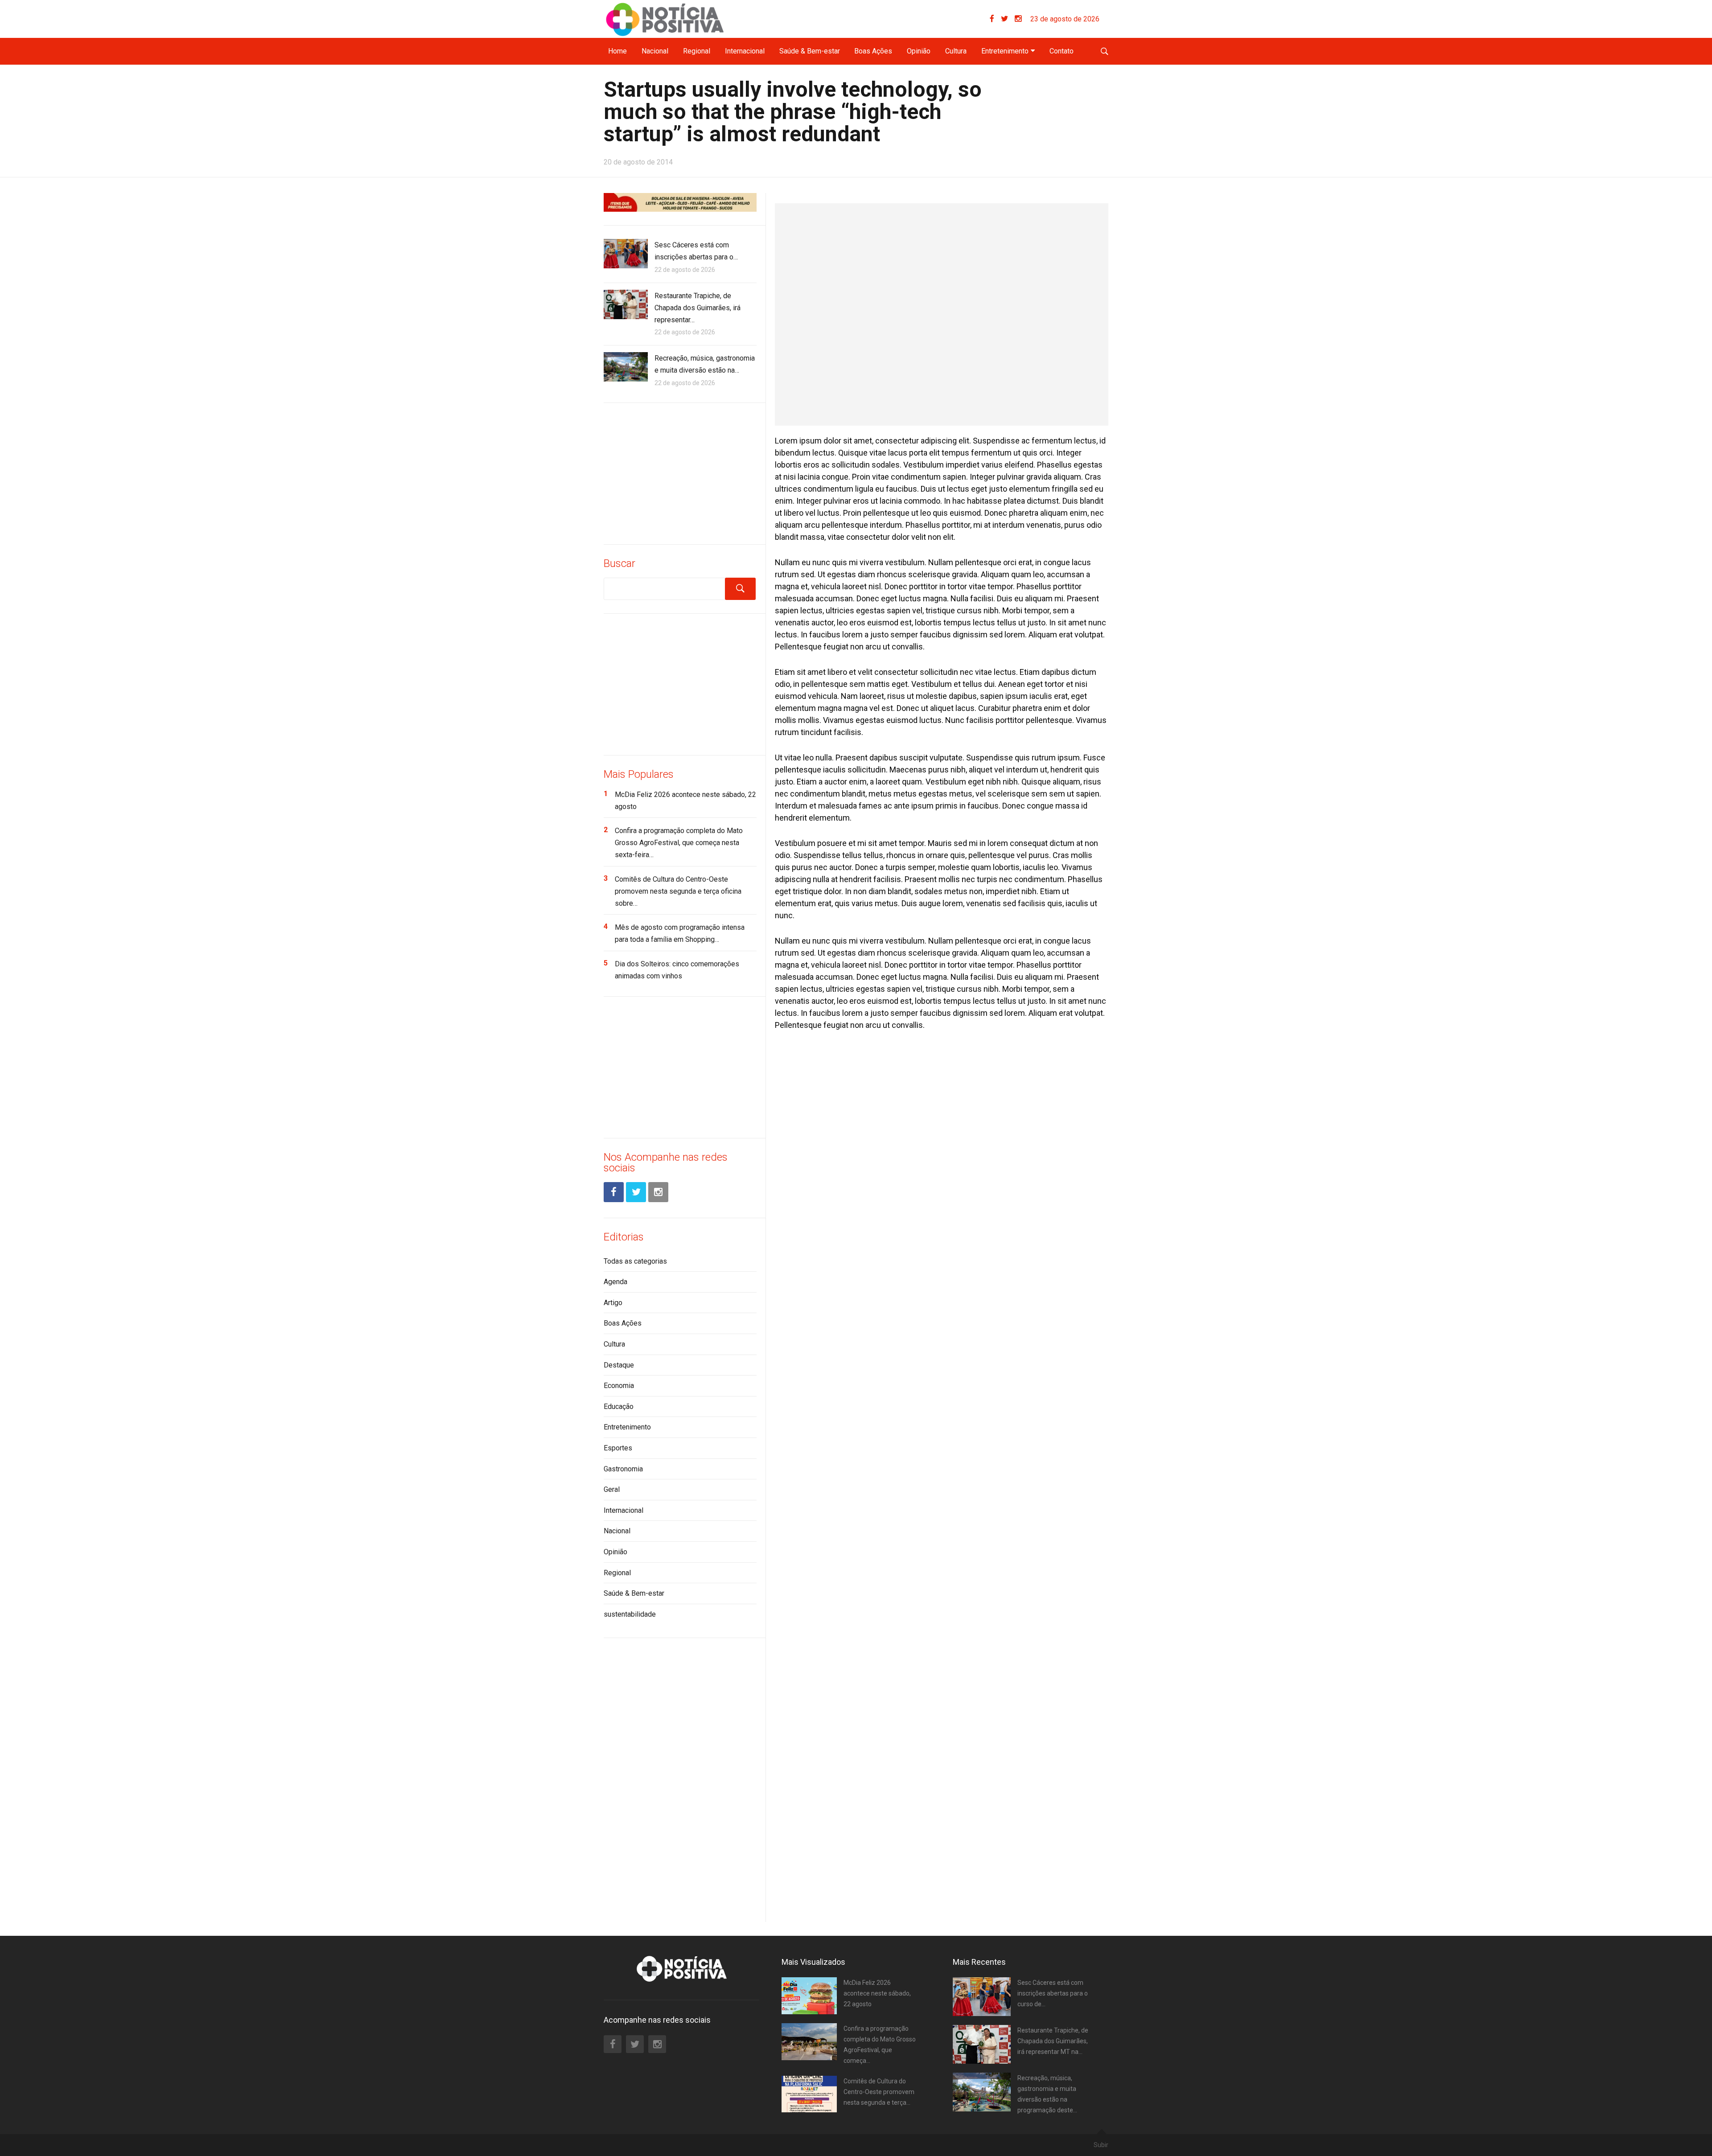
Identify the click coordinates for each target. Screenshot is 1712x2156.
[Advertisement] (680, 472)
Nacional (655, 51)
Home (617, 51)
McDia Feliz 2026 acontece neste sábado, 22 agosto (877, 1993)
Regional (697, 51)
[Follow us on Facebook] (995, 19)
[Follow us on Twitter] (1008, 19)
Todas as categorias (635, 1261)
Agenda (615, 1282)
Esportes (618, 1448)
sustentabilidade (630, 1614)
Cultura (956, 51)
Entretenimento (1005, 51)
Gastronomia (623, 1469)
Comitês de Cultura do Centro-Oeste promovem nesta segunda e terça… (879, 2092)
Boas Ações (873, 51)
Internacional (745, 51)
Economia (619, 1386)
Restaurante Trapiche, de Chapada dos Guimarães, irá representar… (698, 308)
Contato (1062, 51)
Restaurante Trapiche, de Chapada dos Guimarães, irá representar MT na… (1053, 2041)
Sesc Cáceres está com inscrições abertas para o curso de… (1053, 1993)
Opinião (919, 51)
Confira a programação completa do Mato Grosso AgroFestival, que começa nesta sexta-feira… (679, 843)
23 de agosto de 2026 (1065, 19)
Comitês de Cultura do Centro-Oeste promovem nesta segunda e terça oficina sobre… (678, 891)
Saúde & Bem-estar (810, 51)
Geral (612, 1489)
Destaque (619, 1365)
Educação (619, 1407)
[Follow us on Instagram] (1018, 19)
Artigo (613, 1303)
